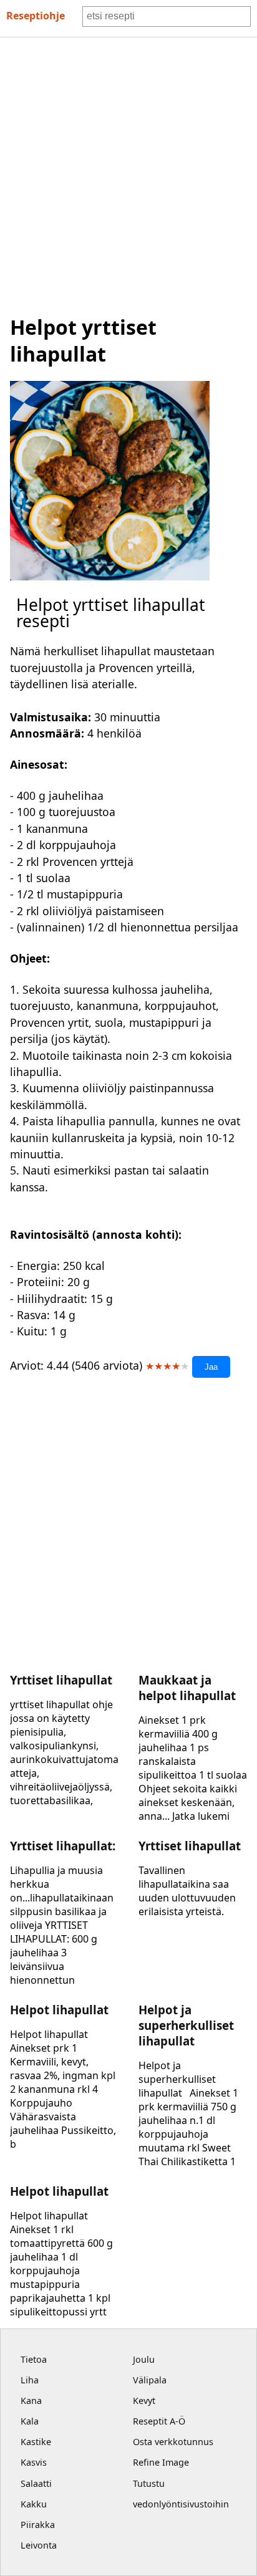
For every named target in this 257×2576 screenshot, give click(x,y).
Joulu (144, 2359)
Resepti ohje (36, 16)
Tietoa (34, 2359)
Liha (30, 2380)
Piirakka (38, 2525)
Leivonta (39, 2545)
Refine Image (161, 2462)
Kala (30, 2421)
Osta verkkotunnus (173, 2442)
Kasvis (34, 2462)
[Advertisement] (128, 172)
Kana (31, 2401)
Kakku (34, 2504)
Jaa (211, 1367)
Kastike (36, 2442)
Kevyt (144, 2401)
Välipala (150, 2380)
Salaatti (36, 2483)
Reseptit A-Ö (159, 2421)
